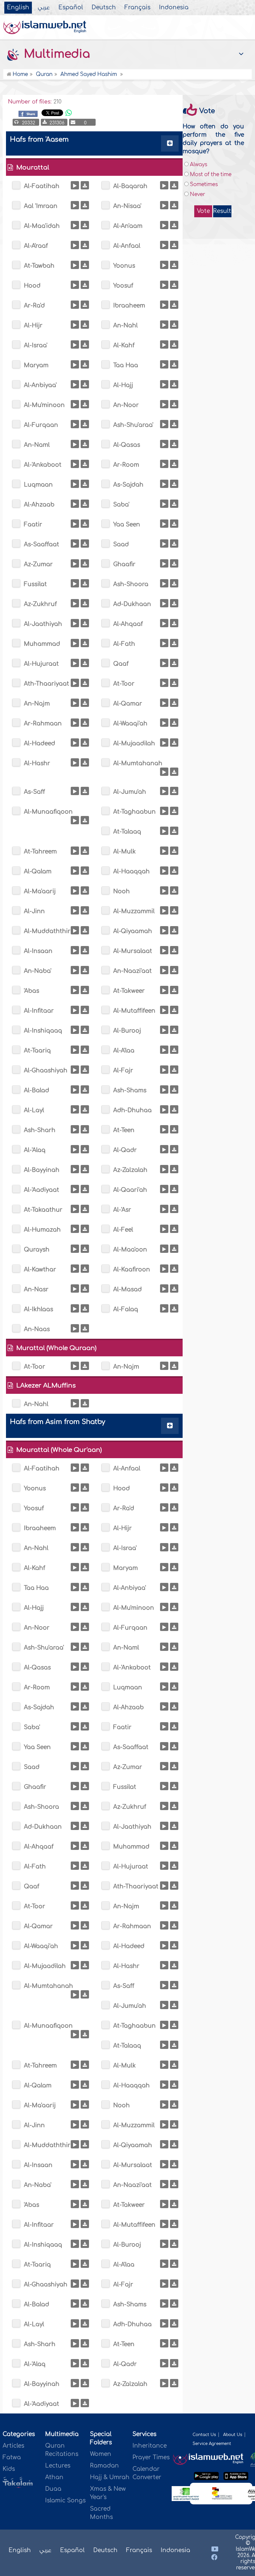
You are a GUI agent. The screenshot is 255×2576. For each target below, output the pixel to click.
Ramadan (104, 2466)
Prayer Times (151, 2457)
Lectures (58, 2466)
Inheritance (150, 2446)
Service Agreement (212, 2444)
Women (101, 2454)
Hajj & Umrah (110, 2477)
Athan (54, 2477)
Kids (9, 2469)
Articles (13, 2446)
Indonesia (174, 8)
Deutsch (104, 8)
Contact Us (204, 2435)
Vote (203, 211)
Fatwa (12, 2457)
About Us (233, 2435)
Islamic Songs (65, 2501)
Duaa (53, 2489)
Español (71, 8)
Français (137, 8)
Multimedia (55, 54)
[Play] (75, 185)
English (18, 8)
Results (222, 211)
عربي (44, 8)
